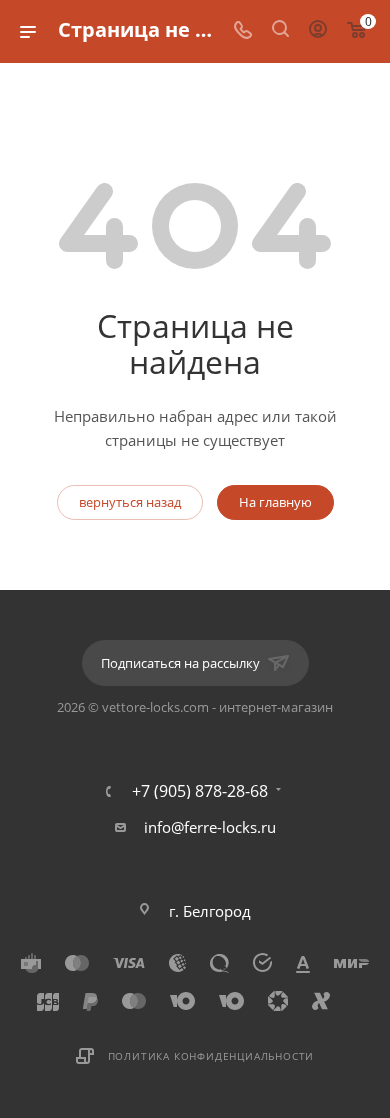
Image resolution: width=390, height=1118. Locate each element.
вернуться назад (130, 502)
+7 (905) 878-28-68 (200, 791)
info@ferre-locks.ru (210, 827)
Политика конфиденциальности (211, 1056)
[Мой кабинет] (318, 31)
